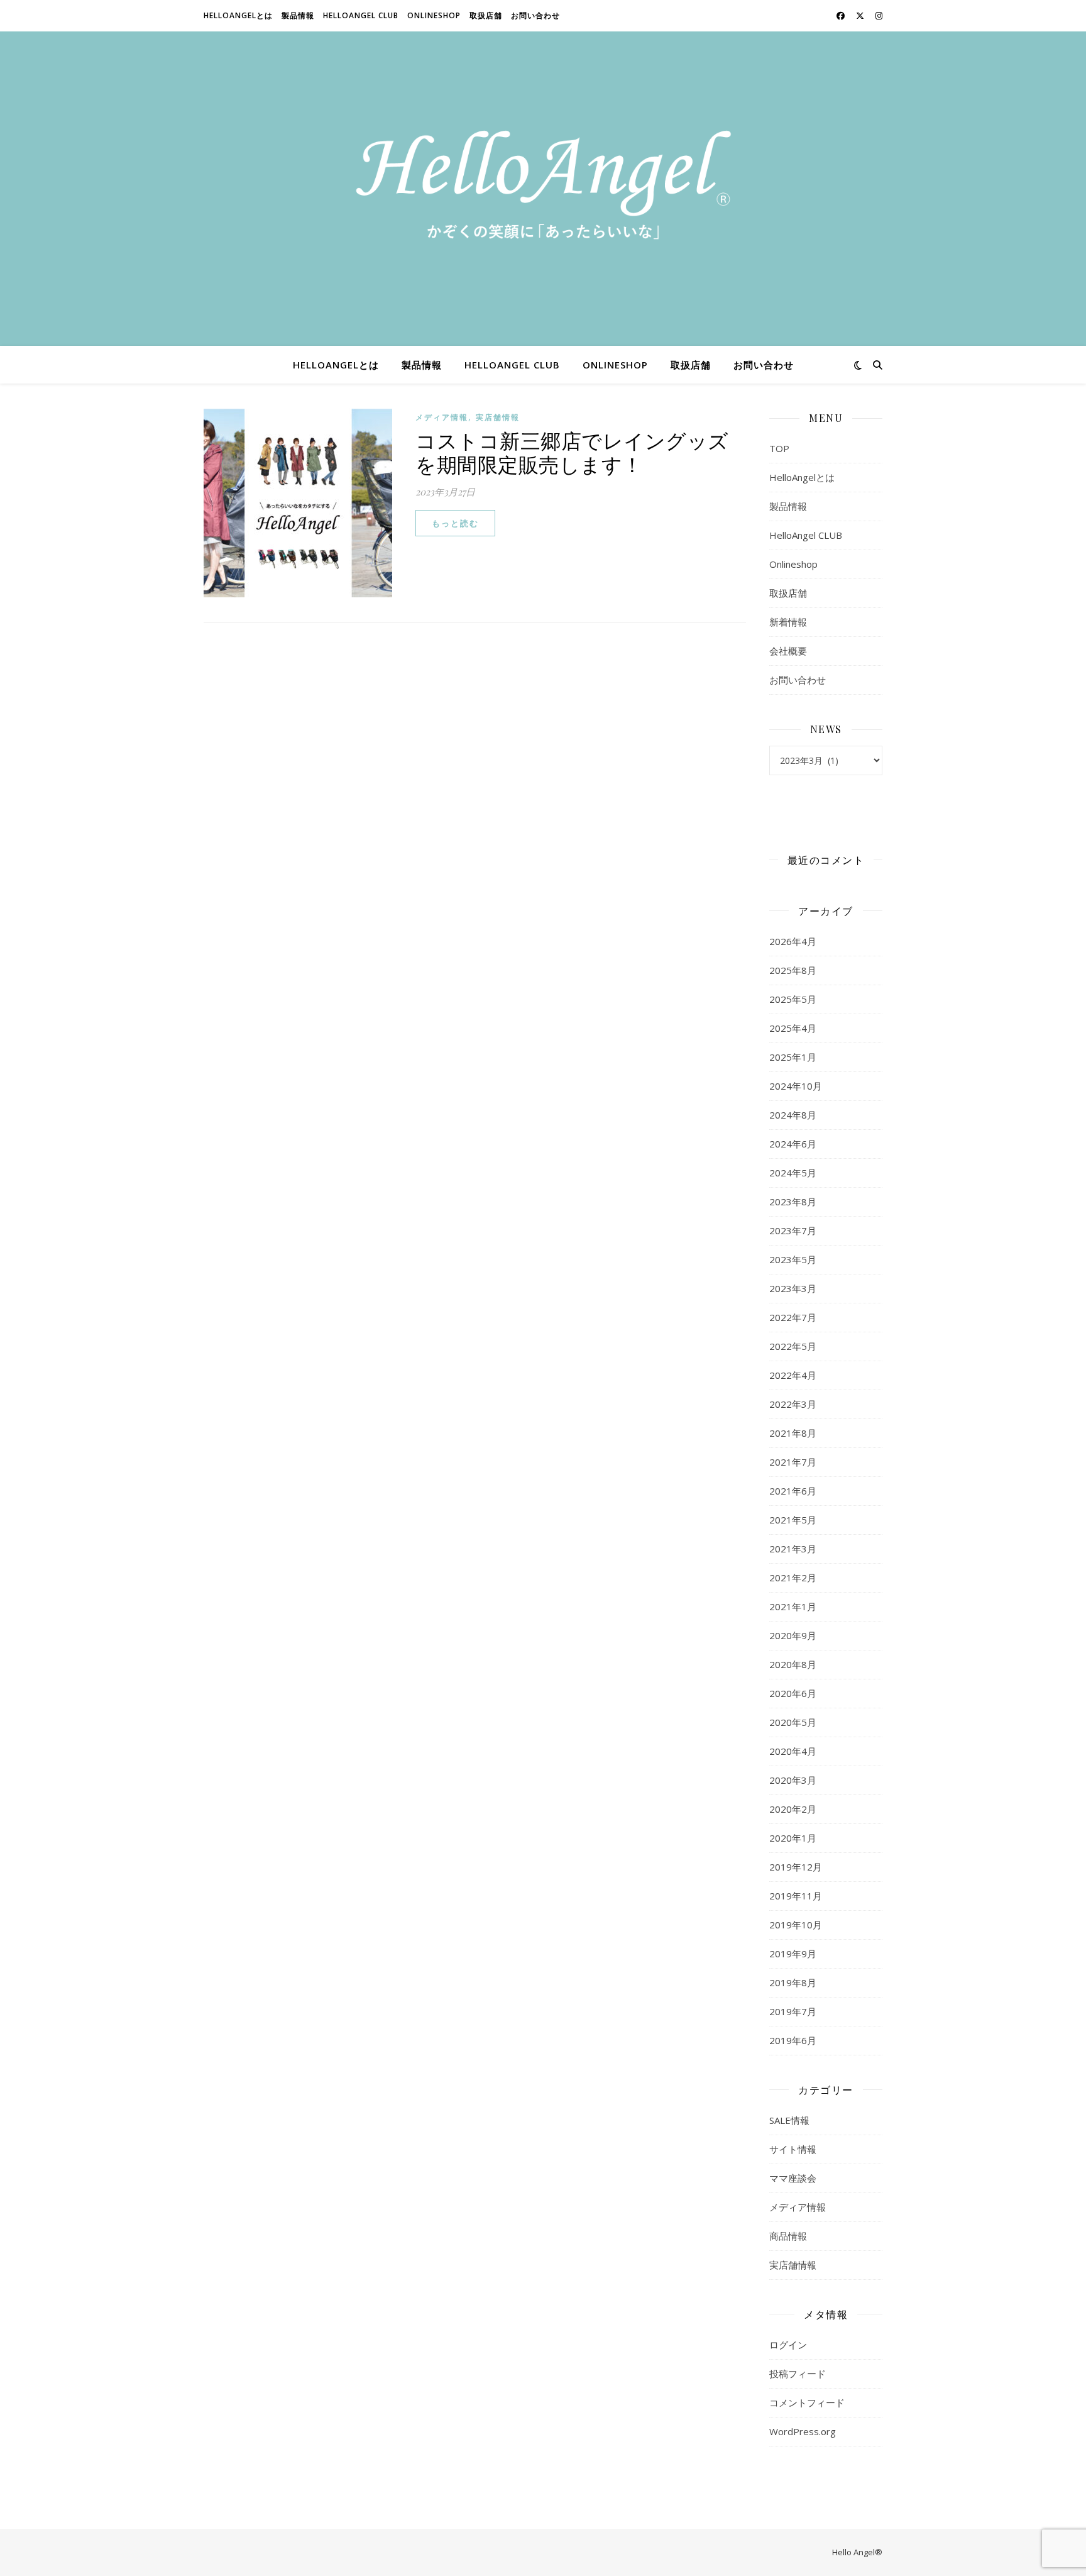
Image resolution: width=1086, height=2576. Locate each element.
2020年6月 (793, 1693)
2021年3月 (793, 1549)
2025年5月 (793, 999)
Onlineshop (434, 15)
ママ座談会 (793, 2178)
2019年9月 (793, 1954)
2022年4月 (793, 1375)
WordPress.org (803, 2431)
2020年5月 (793, 1722)
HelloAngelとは (238, 15)
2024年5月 (793, 1173)
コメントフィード (807, 2402)
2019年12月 (796, 1867)
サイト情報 (793, 2149)
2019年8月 (793, 1982)
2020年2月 (793, 1809)
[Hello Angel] (543, 189)
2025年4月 (793, 1028)
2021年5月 (793, 1520)
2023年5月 (793, 1259)
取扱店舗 (486, 15)
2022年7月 (793, 1317)
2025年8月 (793, 970)
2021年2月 (793, 1578)
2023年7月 (793, 1230)
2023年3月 (793, 1288)
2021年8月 (793, 1433)
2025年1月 (793, 1057)
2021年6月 (793, 1491)
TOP (779, 448)
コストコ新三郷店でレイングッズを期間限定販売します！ (572, 452)
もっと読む (455, 523)
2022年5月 (793, 1346)
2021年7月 (793, 1462)
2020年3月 (793, 1780)
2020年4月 (793, 1751)
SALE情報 (789, 2120)
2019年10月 (796, 1925)
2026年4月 (793, 941)
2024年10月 (796, 1086)
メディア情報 (442, 417)
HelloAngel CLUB (361, 15)
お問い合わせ (535, 15)
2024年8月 (793, 1115)
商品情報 (788, 2236)
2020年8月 (793, 1664)
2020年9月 (793, 1635)
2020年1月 (793, 1838)
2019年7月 (793, 2011)
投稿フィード (798, 2374)
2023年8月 (793, 1202)
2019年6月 (793, 2040)
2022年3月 (793, 1404)
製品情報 (298, 15)
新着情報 (788, 622)
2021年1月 (793, 1606)
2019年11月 (796, 1896)
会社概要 (788, 651)
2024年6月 (793, 1144)
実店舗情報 (498, 417)
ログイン (788, 2345)
